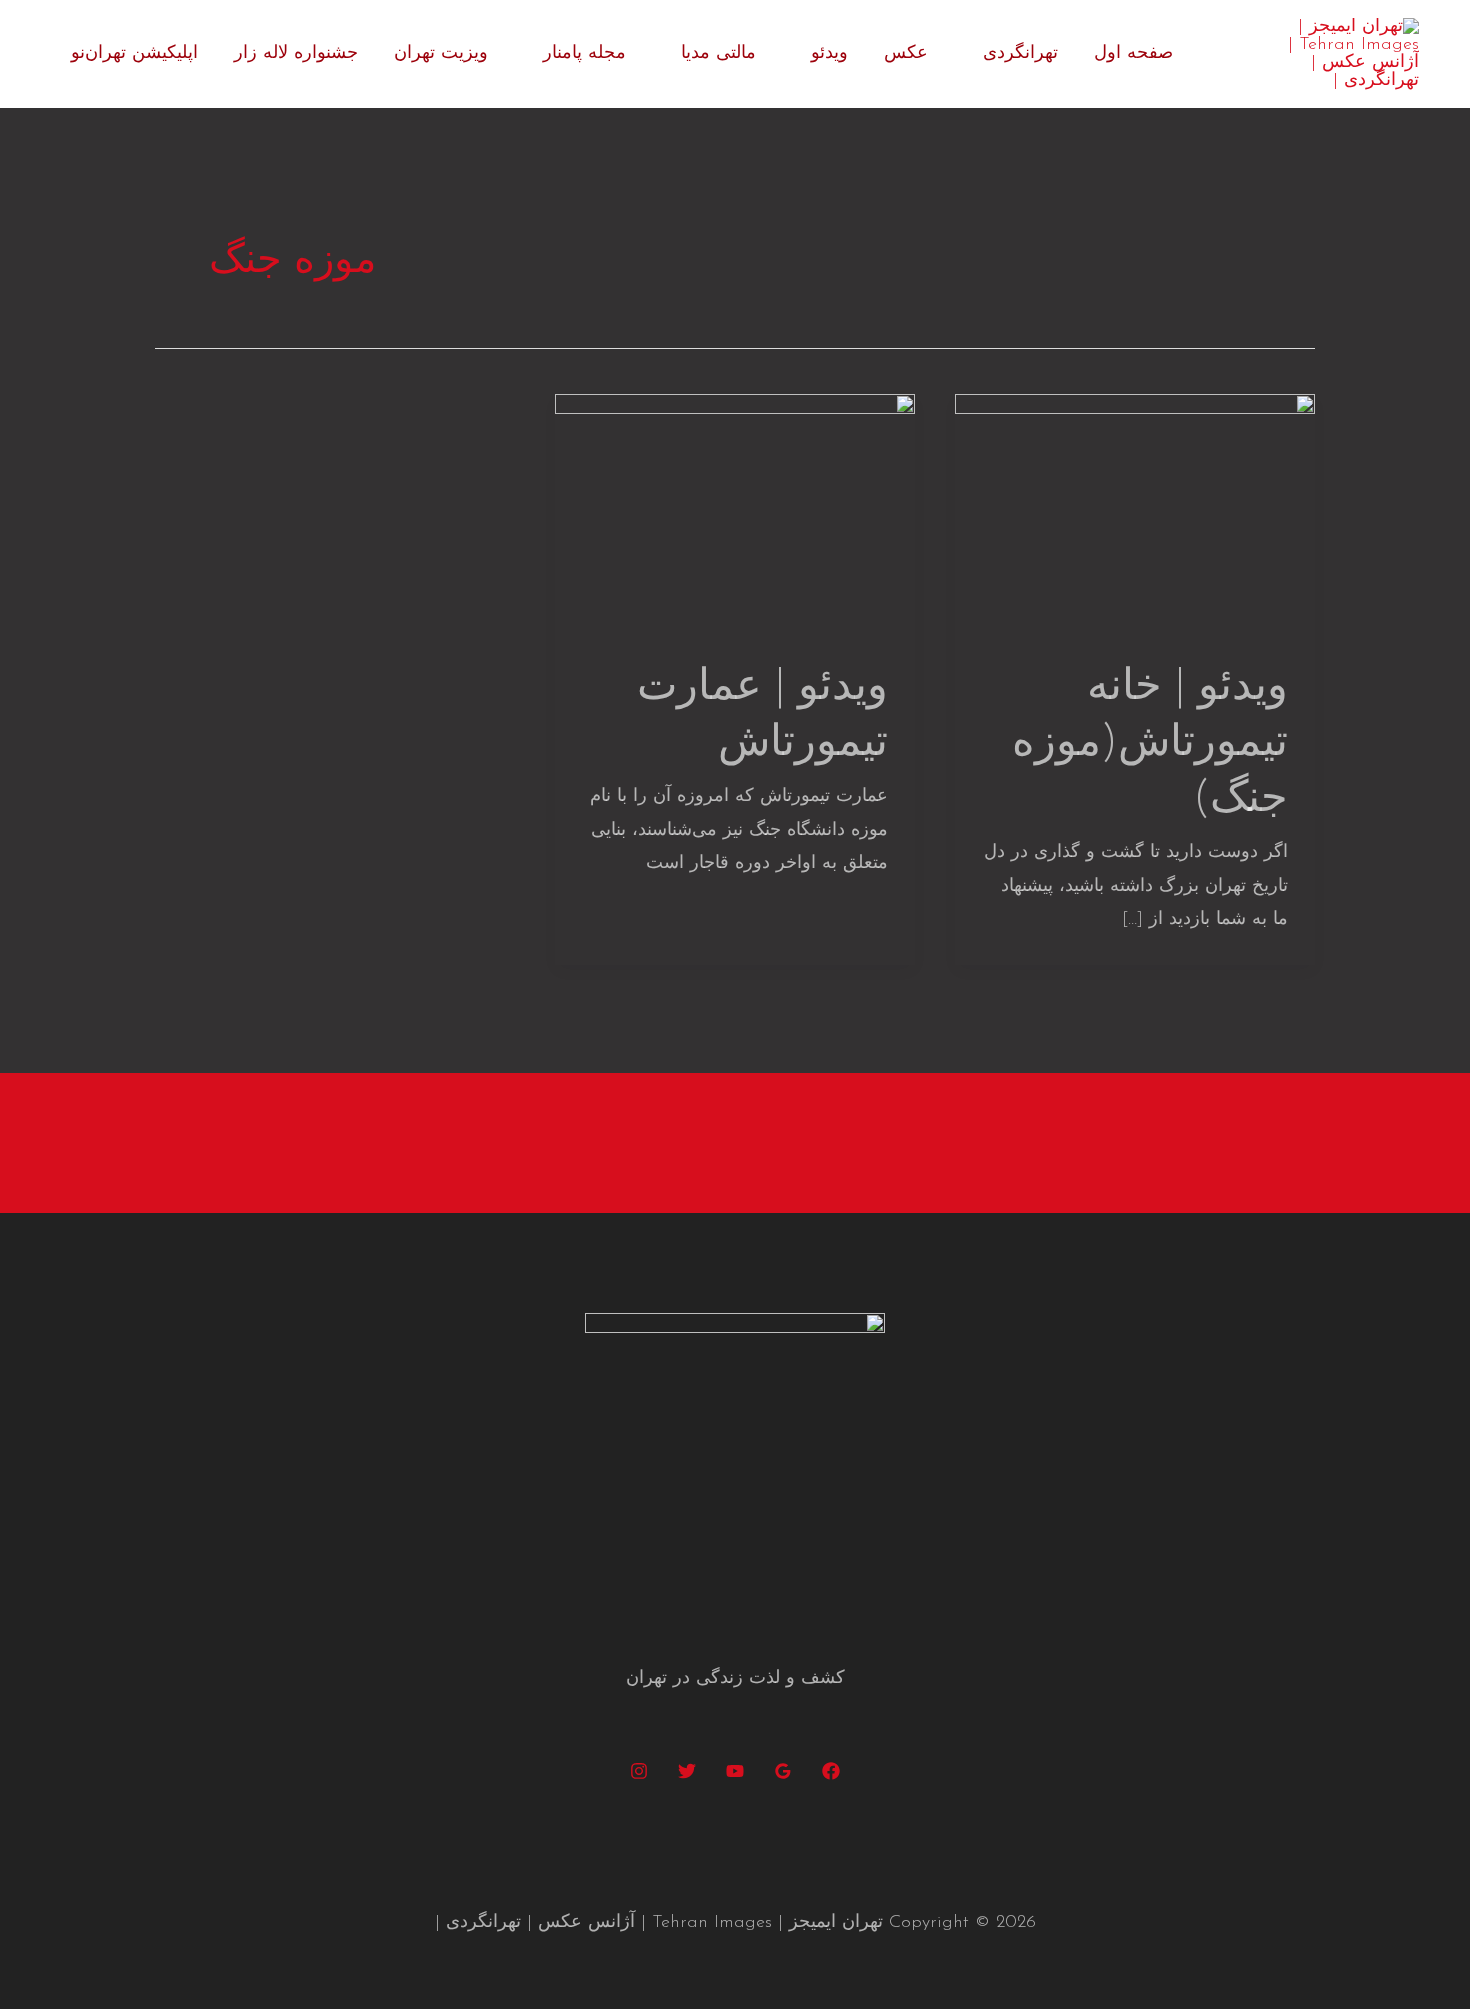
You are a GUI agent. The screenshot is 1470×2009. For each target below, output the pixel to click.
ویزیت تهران (441, 54)
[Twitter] (687, 1771)
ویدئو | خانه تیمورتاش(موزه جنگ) (1150, 744)
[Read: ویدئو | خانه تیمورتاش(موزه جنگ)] (1135, 513)
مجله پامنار (584, 54)
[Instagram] (639, 1771)
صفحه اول (1133, 54)
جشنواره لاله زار (296, 54)
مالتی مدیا (718, 54)
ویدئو (829, 54)
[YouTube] (735, 1771)
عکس (906, 54)
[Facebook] (831, 1771)
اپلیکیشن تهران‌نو (134, 54)
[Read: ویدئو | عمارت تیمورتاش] (735, 513)
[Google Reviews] (783, 1771)
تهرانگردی (1020, 54)
